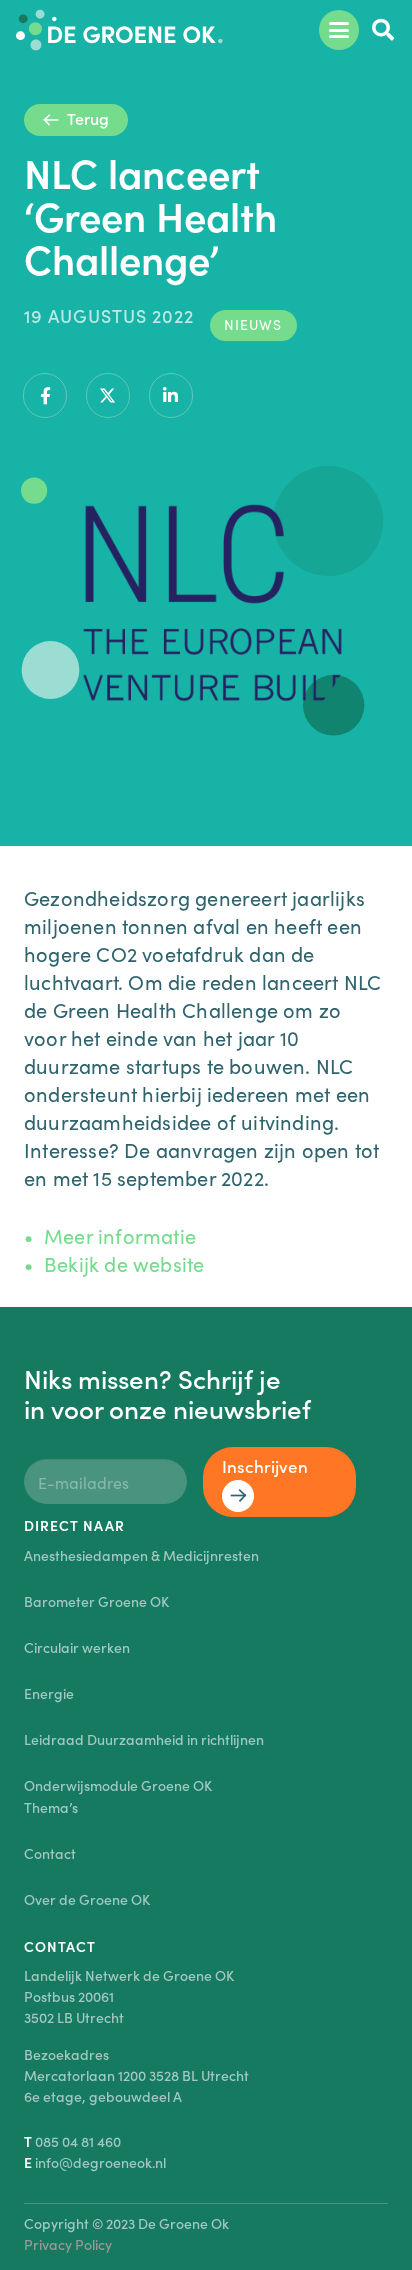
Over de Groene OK (87, 1899)
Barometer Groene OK (96, 1601)
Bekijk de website (124, 1263)
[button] (338, 30)
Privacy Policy (68, 2244)
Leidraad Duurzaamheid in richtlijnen (144, 1739)
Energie (49, 1693)
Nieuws (253, 324)
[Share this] (45, 395)
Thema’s (51, 1807)
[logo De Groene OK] (119, 30)
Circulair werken (77, 1647)
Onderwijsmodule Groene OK (118, 1785)
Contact (50, 1853)
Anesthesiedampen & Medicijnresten (141, 1555)
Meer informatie (120, 1235)
